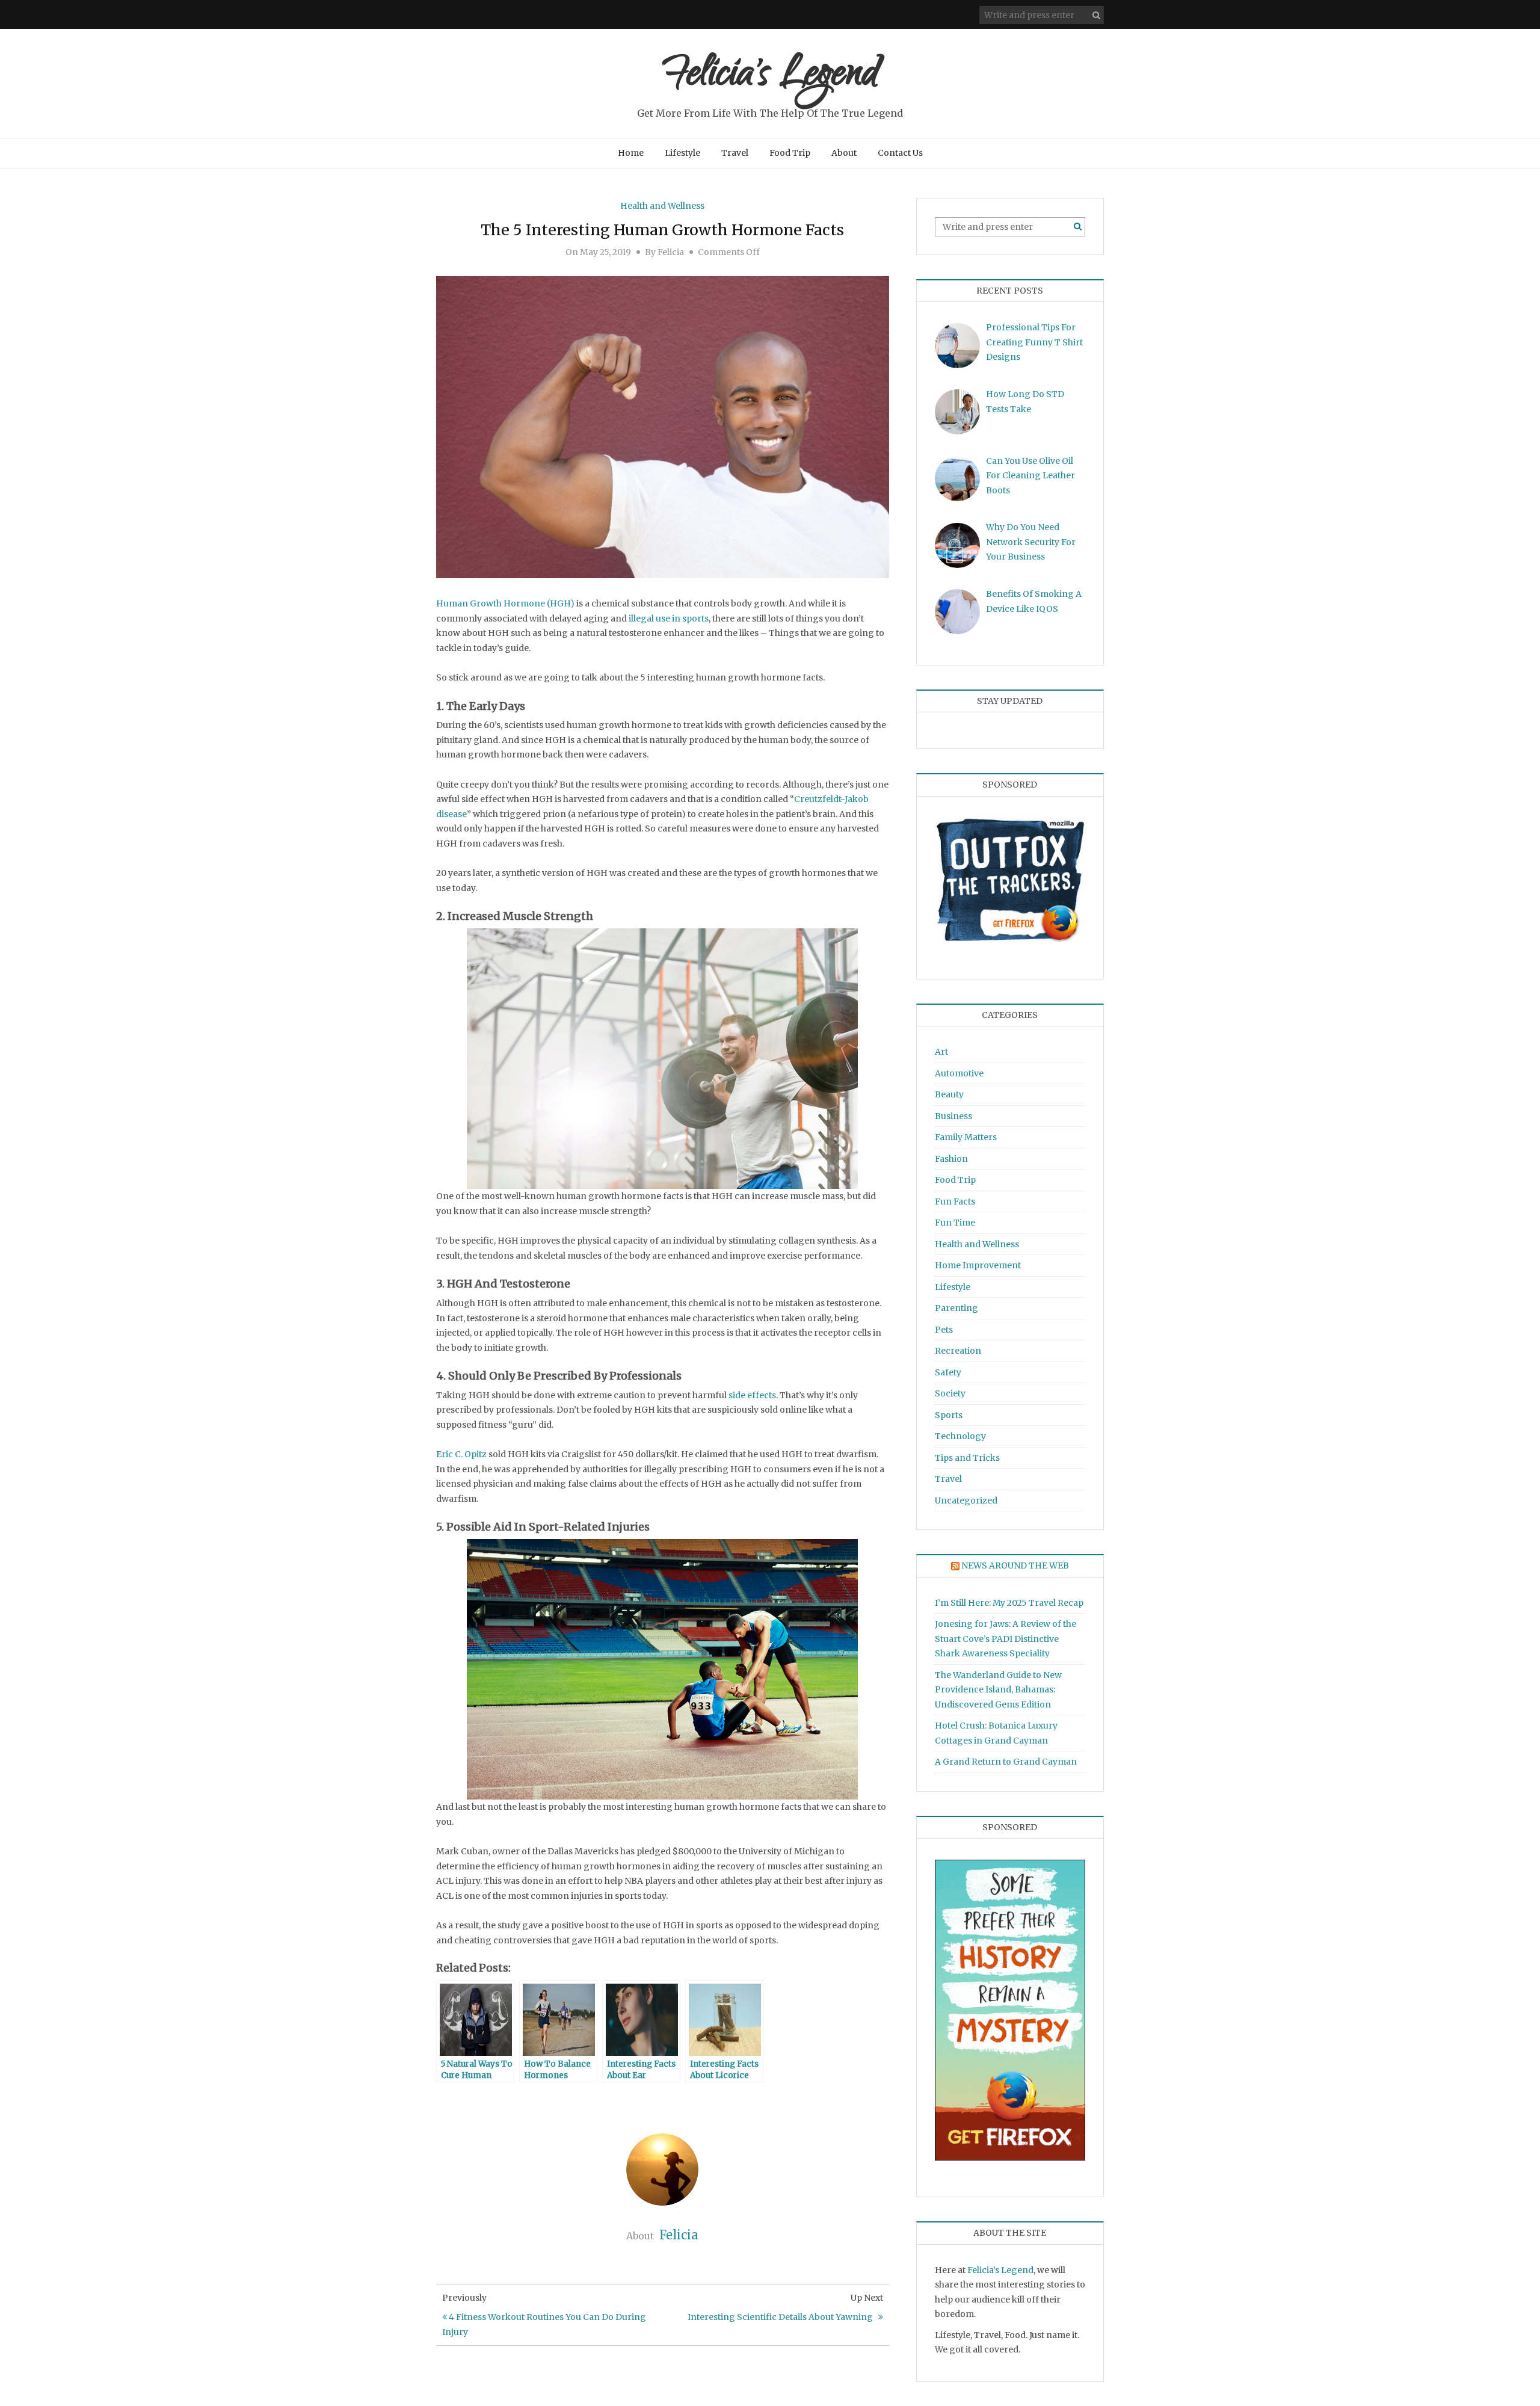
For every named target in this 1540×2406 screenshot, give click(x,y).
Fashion (951, 1159)
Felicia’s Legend (1000, 2270)
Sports (949, 1415)
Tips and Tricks (967, 1458)
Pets (944, 1330)
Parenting (956, 1308)
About (844, 153)
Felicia (671, 252)
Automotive (959, 1073)
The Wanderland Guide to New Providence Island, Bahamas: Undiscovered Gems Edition (998, 1690)
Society (950, 1393)
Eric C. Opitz (461, 1454)
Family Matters (966, 1137)
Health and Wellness (662, 206)
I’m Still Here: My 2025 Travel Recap (1009, 1603)
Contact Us (900, 153)
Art (941, 1052)
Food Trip (790, 153)
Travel (735, 153)
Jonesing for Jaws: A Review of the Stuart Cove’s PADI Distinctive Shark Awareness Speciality (1006, 1639)
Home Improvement (978, 1265)
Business (953, 1116)
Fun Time (955, 1223)
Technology (960, 1436)
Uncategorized (966, 1501)
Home (631, 153)
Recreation (958, 1351)
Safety (948, 1372)
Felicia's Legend (770, 77)
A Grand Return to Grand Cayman (1006, 1762)
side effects (752, 1395)
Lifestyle (682, 153)
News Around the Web (1015, 1565)
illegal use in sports (669, 618)
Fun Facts (955, 1201)
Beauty (949, 1094)
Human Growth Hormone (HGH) (505, 603)
